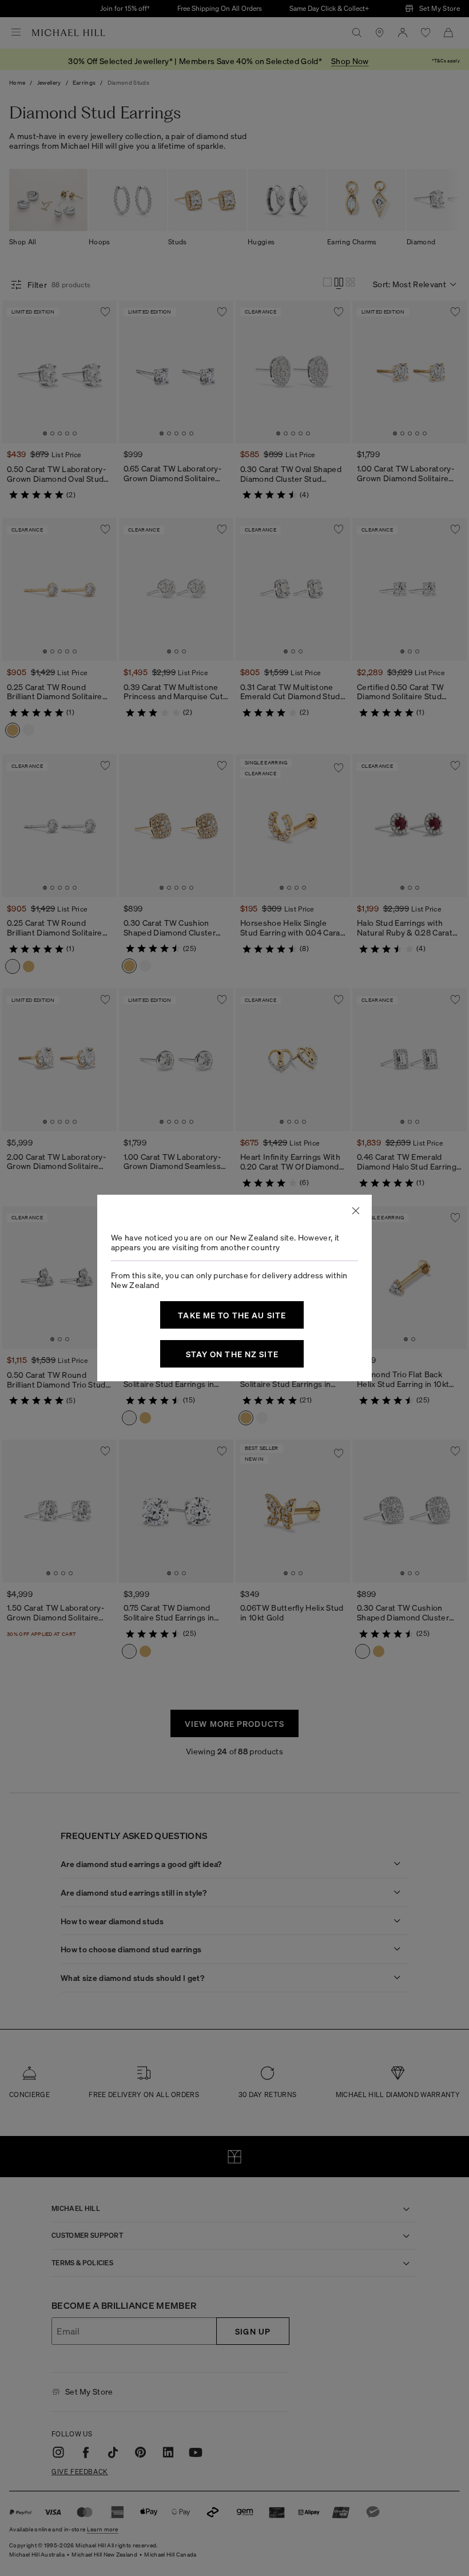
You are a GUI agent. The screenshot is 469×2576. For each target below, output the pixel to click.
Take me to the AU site (232, 1315)
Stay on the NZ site (232, 1354)
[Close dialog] (356, 1211)
